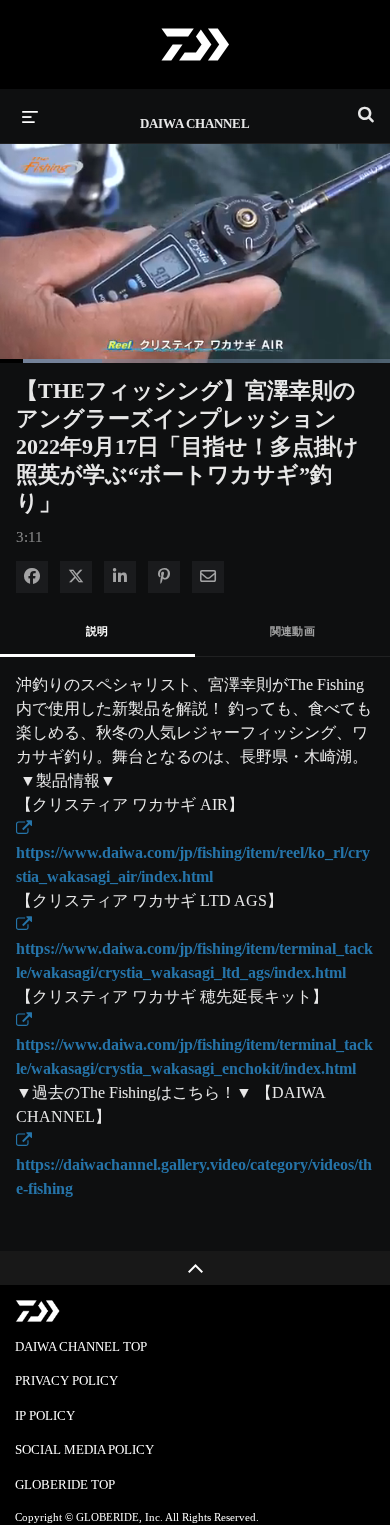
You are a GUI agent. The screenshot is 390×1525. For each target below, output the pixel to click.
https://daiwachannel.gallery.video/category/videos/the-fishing (194, 1164)
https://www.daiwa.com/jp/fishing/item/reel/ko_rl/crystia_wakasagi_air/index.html (193, 852)
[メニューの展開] (30, 116)
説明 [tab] (97, 631)
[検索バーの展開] (366, 106)
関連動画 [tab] (293, 631)
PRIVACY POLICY (66, 1380)
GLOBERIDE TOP (65, 1484)
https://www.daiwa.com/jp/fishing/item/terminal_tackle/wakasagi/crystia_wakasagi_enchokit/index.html (194, 1044)
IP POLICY (45, 1415)
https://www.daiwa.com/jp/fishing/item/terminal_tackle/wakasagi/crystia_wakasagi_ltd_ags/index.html (194, 948)
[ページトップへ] (195, 1268)
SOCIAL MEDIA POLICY (84, 1449)
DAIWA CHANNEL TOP (81, 1346)
